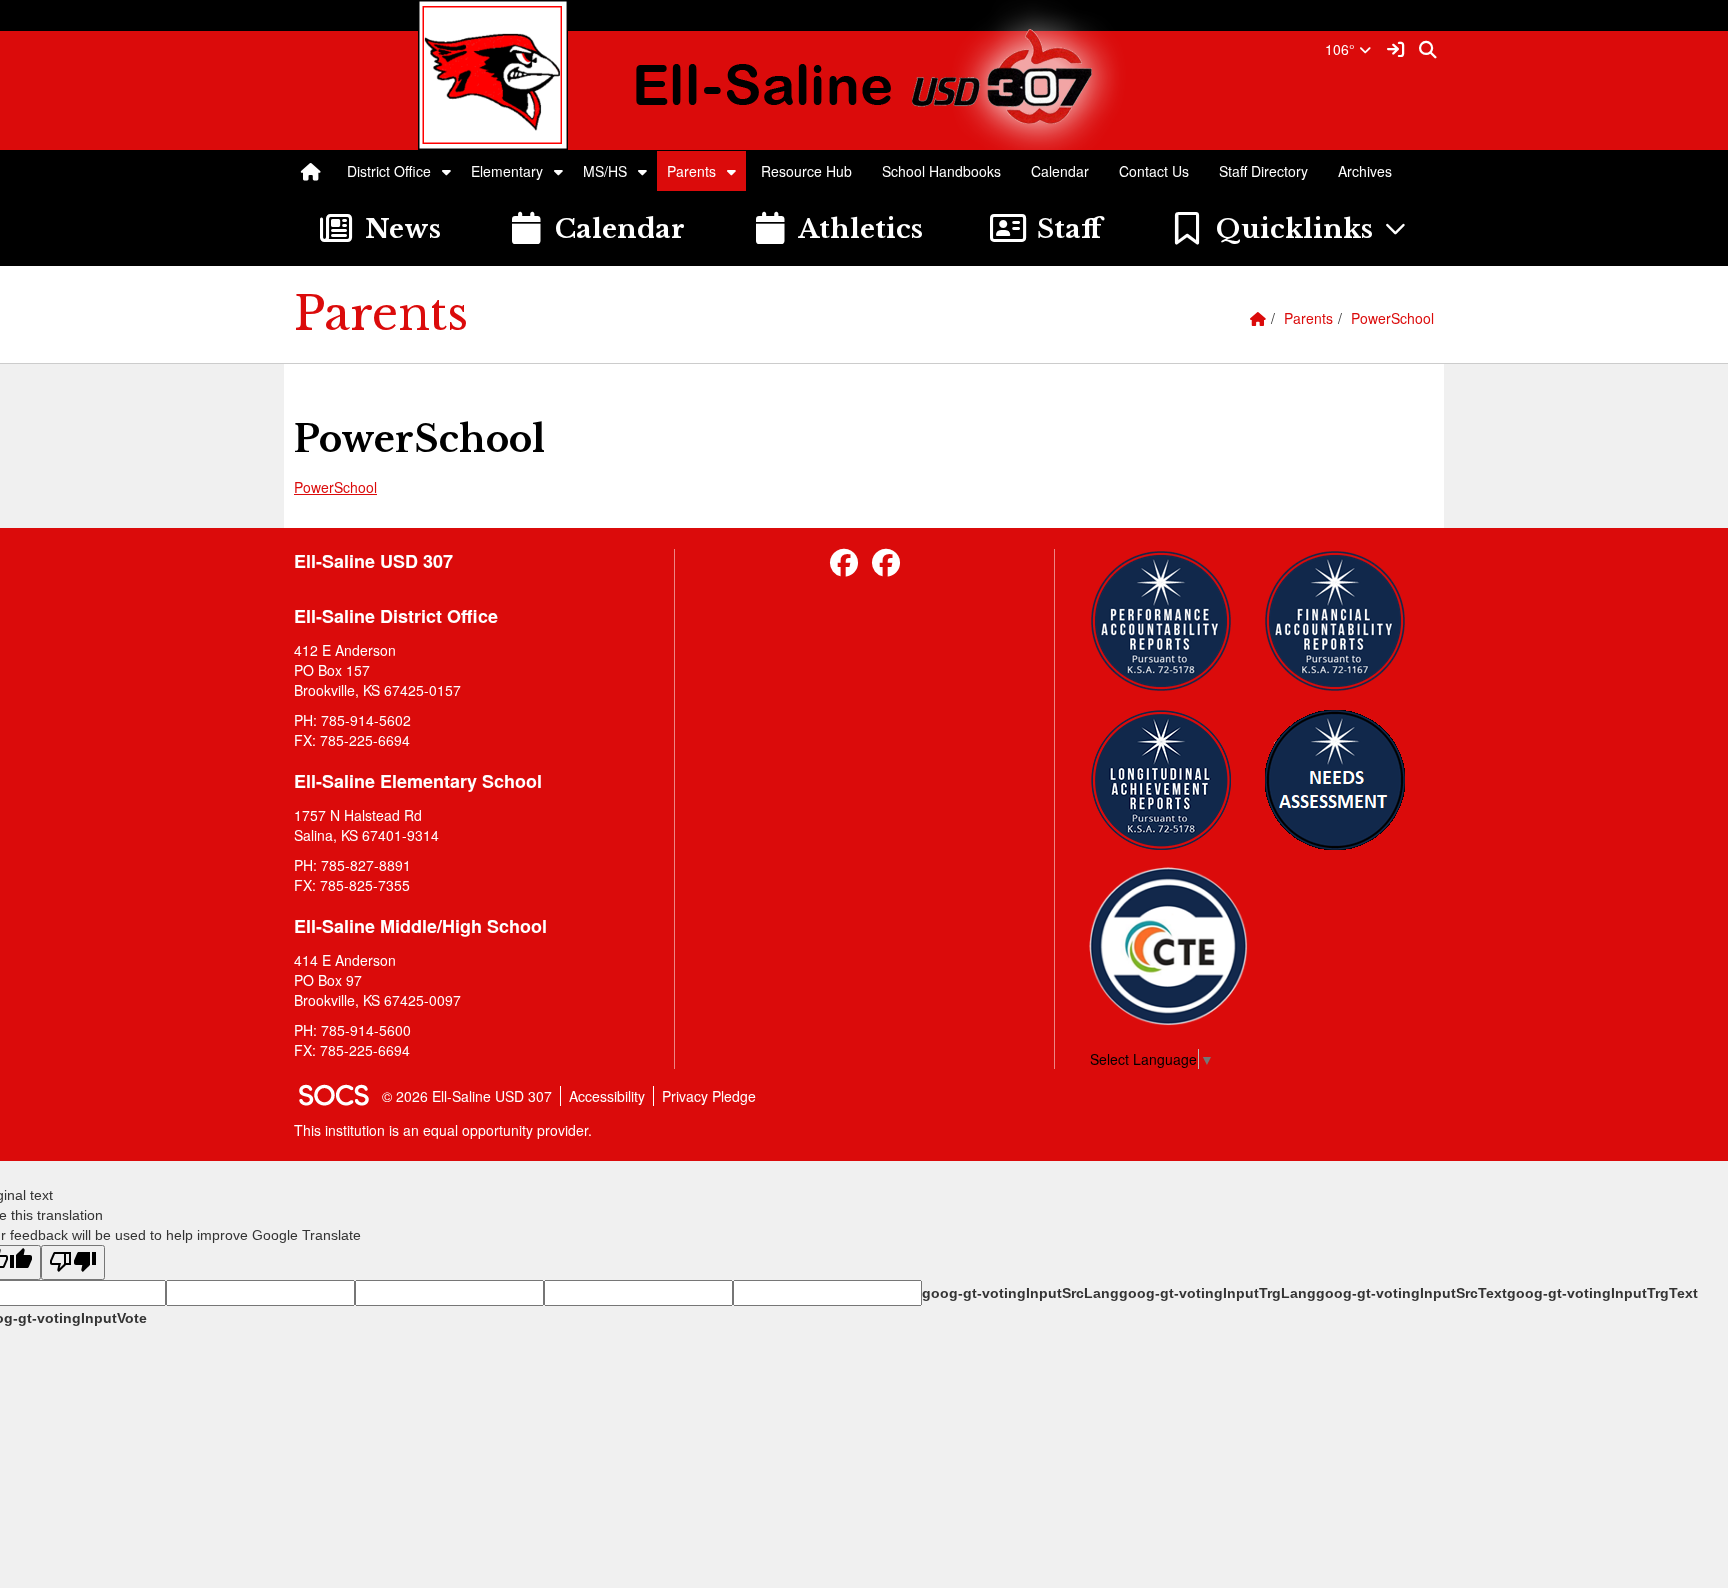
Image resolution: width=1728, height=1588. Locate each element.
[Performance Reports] (1168, 621)
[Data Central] (1168, 946)
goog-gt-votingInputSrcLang (1020, 1293)
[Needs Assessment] (1342, 780)
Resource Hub (806, 171)
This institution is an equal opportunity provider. (443, 1130)
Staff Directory (1263, 171)
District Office (389, 171)
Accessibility (607, 1096)
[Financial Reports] (1342, 621)
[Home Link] (311, 171)
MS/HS (605, 171)
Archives (1365, 171)
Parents (691, 171)
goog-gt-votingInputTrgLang (1217, 1293)
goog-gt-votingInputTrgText (1602, 1293)
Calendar (1060, 171)
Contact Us (1154, 171)
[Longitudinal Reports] (1168, 780)
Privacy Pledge (709, 1096)
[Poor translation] (73, 1262)
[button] (446, 171)
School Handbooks (941, 171)
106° (1342, 49)
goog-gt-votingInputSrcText (1411, 1293)
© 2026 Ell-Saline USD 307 (467, 1096)
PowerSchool (1392, 318)
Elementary (507, 171)
